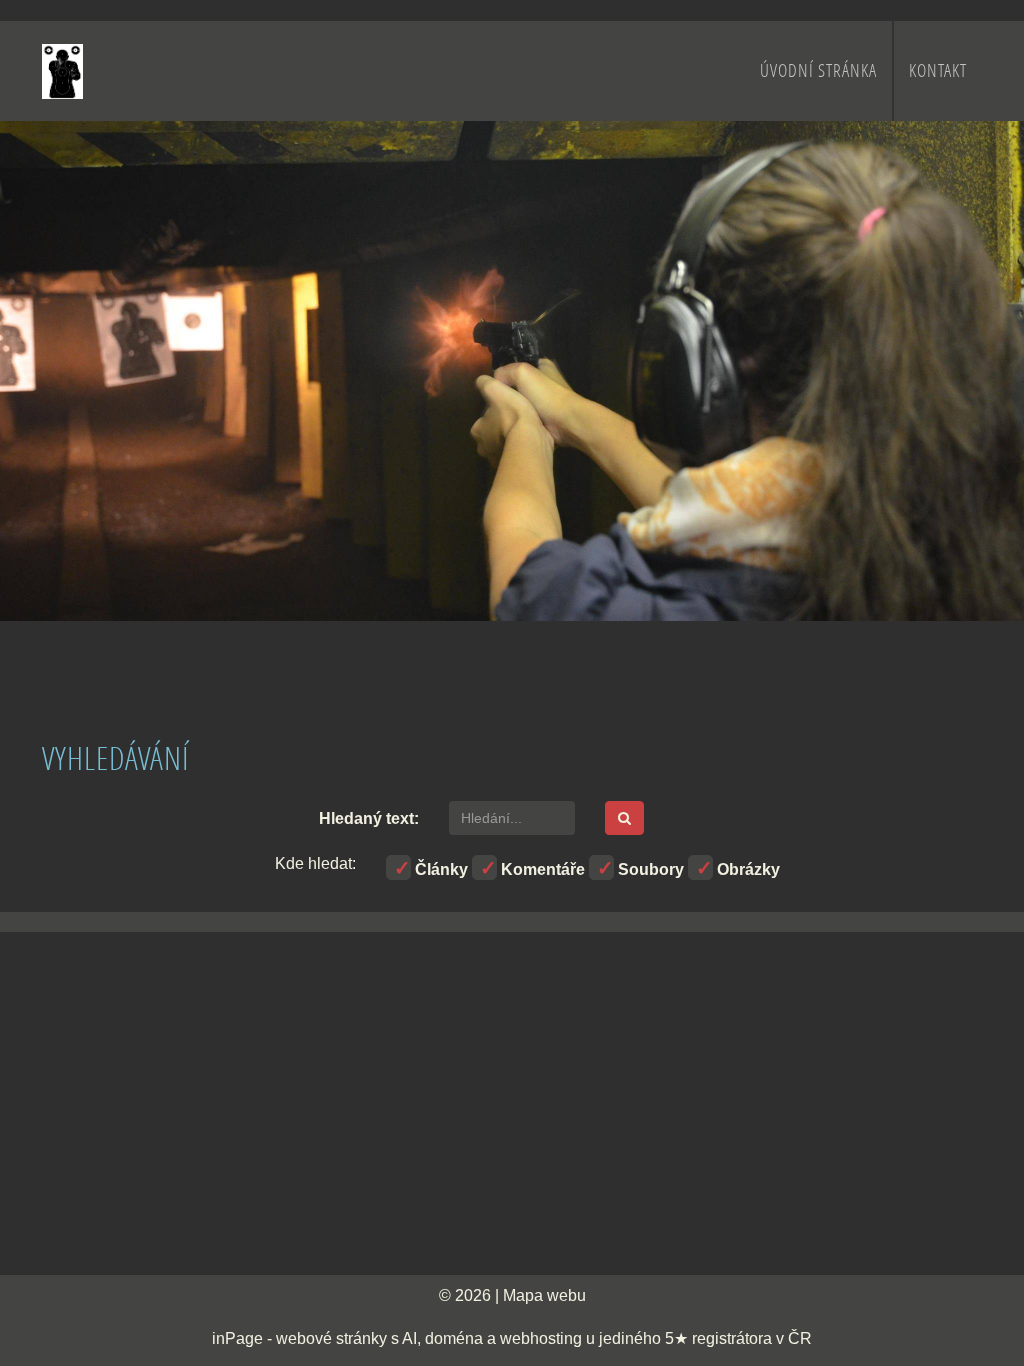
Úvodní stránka (818, 70)
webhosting (541, 1338)
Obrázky (746, 869)
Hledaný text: (369, 818)
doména (454, 1338)
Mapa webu (544, 1295)
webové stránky (331, 1338)
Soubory (649, 869)
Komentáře (541, 869)
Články (439, 869)
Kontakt (938, 70)
